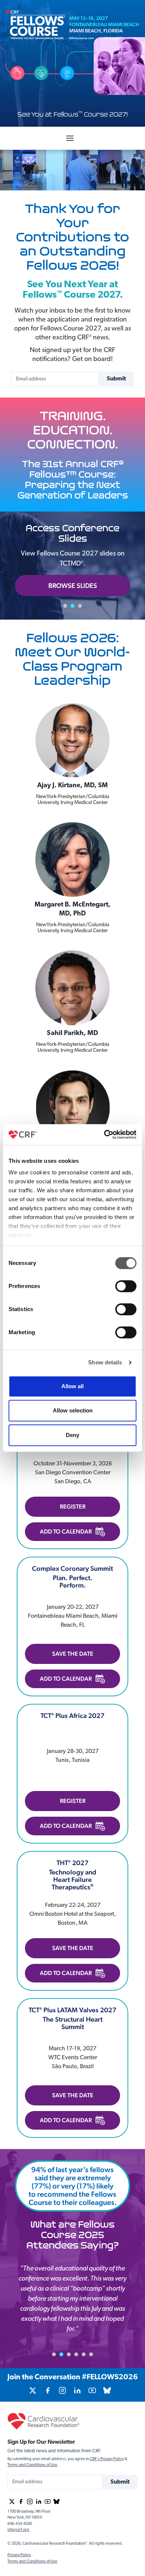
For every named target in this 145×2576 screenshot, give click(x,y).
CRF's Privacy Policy (107, 2459)
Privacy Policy (19, 2555)
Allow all (72, 1386)
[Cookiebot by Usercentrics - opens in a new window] (104, 1134)
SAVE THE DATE (73, 1654)
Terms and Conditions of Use (32, 2465)
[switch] (126, 1286)
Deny (72, 1435)
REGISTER (73, 1507)
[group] (33, 2390)
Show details (105, 1362)
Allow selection (73, 1410)
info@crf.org (18, 2530)
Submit (116, 379)
